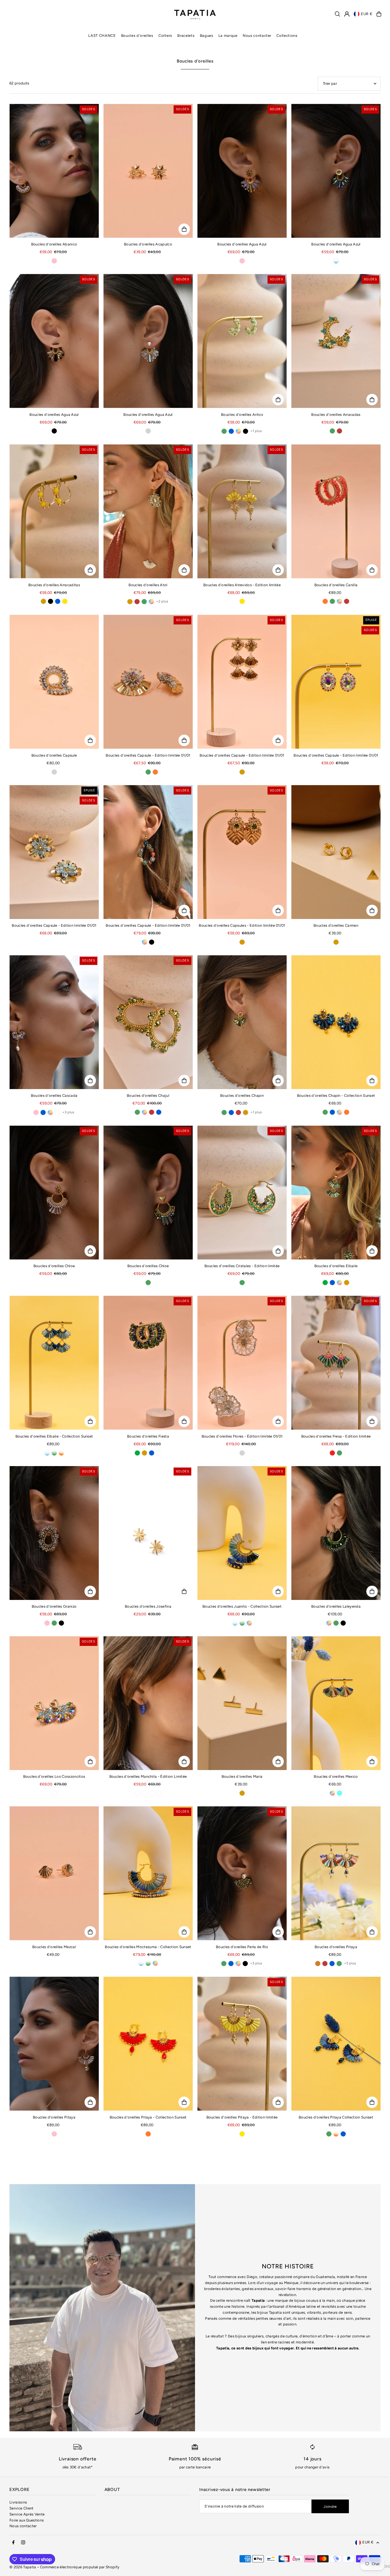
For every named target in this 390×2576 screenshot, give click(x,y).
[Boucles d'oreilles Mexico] (336, 1703)
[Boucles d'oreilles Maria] (242, 1703)
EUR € (367, 14)
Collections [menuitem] (287, 36)
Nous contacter (23, 2526)
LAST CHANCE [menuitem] (102, 36)
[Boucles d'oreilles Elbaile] (336, 1193)
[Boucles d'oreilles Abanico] (54, 171)
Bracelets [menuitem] (186, 36)
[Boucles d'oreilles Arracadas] (336, 341)
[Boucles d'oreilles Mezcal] (54, 1873)
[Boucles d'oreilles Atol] (148, 511)
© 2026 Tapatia (23, 2567)
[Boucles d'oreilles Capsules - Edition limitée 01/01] (242, 852)
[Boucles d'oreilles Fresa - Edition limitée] (336, 1363)
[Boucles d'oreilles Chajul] (148, 1022)
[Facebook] (13, 2543)
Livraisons (18, 2502)
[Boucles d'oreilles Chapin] (242, 1022)
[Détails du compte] (347, 14)
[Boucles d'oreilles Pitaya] (336, 1873)
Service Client (22, 2508)
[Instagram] (23, 2543)
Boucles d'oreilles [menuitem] (137, 36)
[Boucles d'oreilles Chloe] (54, 1193)
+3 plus (68, 1112)
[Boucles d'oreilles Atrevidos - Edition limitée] (242, 511)
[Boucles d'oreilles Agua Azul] (242, 171)
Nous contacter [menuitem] (257, 36)
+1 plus (256, 431)
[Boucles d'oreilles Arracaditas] (54, 511)
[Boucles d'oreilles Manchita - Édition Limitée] (148, 1703)
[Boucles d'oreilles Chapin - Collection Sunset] (336, 1022)
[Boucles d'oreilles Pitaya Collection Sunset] (336, 2044)
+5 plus (350, 1963)
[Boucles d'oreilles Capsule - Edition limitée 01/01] (148, 682)
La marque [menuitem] (228, 36)
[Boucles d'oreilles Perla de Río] (242, 1873)
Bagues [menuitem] (207, 36)
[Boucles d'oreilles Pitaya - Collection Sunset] (148, 2044)
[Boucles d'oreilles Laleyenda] (336, 1533)
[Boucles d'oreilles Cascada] (54, 1022)
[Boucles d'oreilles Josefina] (148, 1533)
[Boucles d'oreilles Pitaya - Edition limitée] (242, 2044)
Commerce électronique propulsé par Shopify (80, 2567)
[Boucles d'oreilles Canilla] (336, 511)
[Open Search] (337, 14)
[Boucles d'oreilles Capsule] (54, 682)
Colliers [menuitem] (165, 36)
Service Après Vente (27, 2514)
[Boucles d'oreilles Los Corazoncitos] (54, 1703)
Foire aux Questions (27, 2520)
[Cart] (379, 14)
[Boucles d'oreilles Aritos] (242, 341)
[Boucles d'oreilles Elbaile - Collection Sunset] (54, 1363)
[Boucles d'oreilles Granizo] (54, 1533)
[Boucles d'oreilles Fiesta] (148, 1363)
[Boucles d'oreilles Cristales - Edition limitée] (242, 1193)
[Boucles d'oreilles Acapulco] (148, 171)
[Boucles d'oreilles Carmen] (336, 852)
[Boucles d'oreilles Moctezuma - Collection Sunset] (148, 1873)
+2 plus (162, 601)
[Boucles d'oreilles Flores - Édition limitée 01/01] (242, 1363)
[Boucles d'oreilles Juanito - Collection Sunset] (242, 1533)
